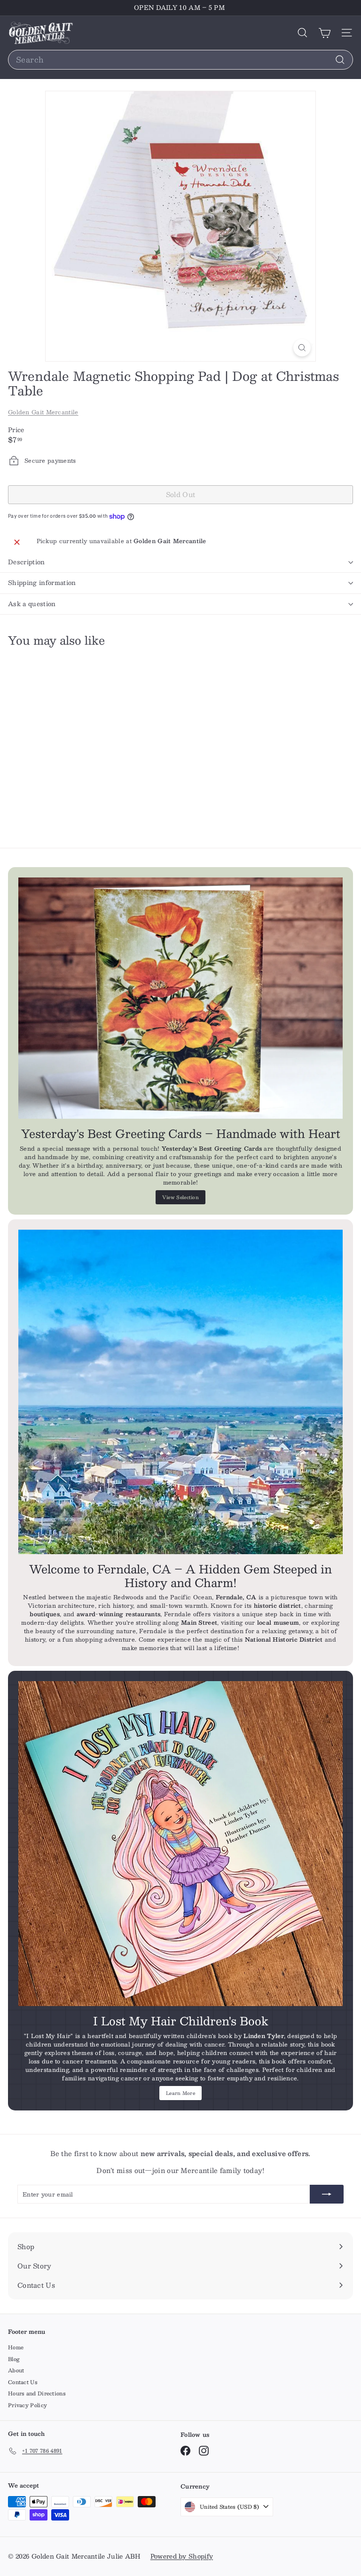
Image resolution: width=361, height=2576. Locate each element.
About (16, 2370)
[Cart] (325, 33)
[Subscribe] (327, 2194)
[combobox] (180, 60)
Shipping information (42, 583)
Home (16, 2347)
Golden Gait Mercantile (43, 412)
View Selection (180, 1197)
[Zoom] (302, 348)
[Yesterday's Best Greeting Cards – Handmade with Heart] (180, 998)
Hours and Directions (37, 2393)
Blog (14, 2359)
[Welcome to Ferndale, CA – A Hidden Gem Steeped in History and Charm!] (180, 1392)
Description (27, 562)
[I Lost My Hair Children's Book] (180, 1844)
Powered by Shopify (182, 2556)
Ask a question (32, 604)
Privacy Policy (27, 2405)
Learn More (180, 2093)
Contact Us (23, 2382)
